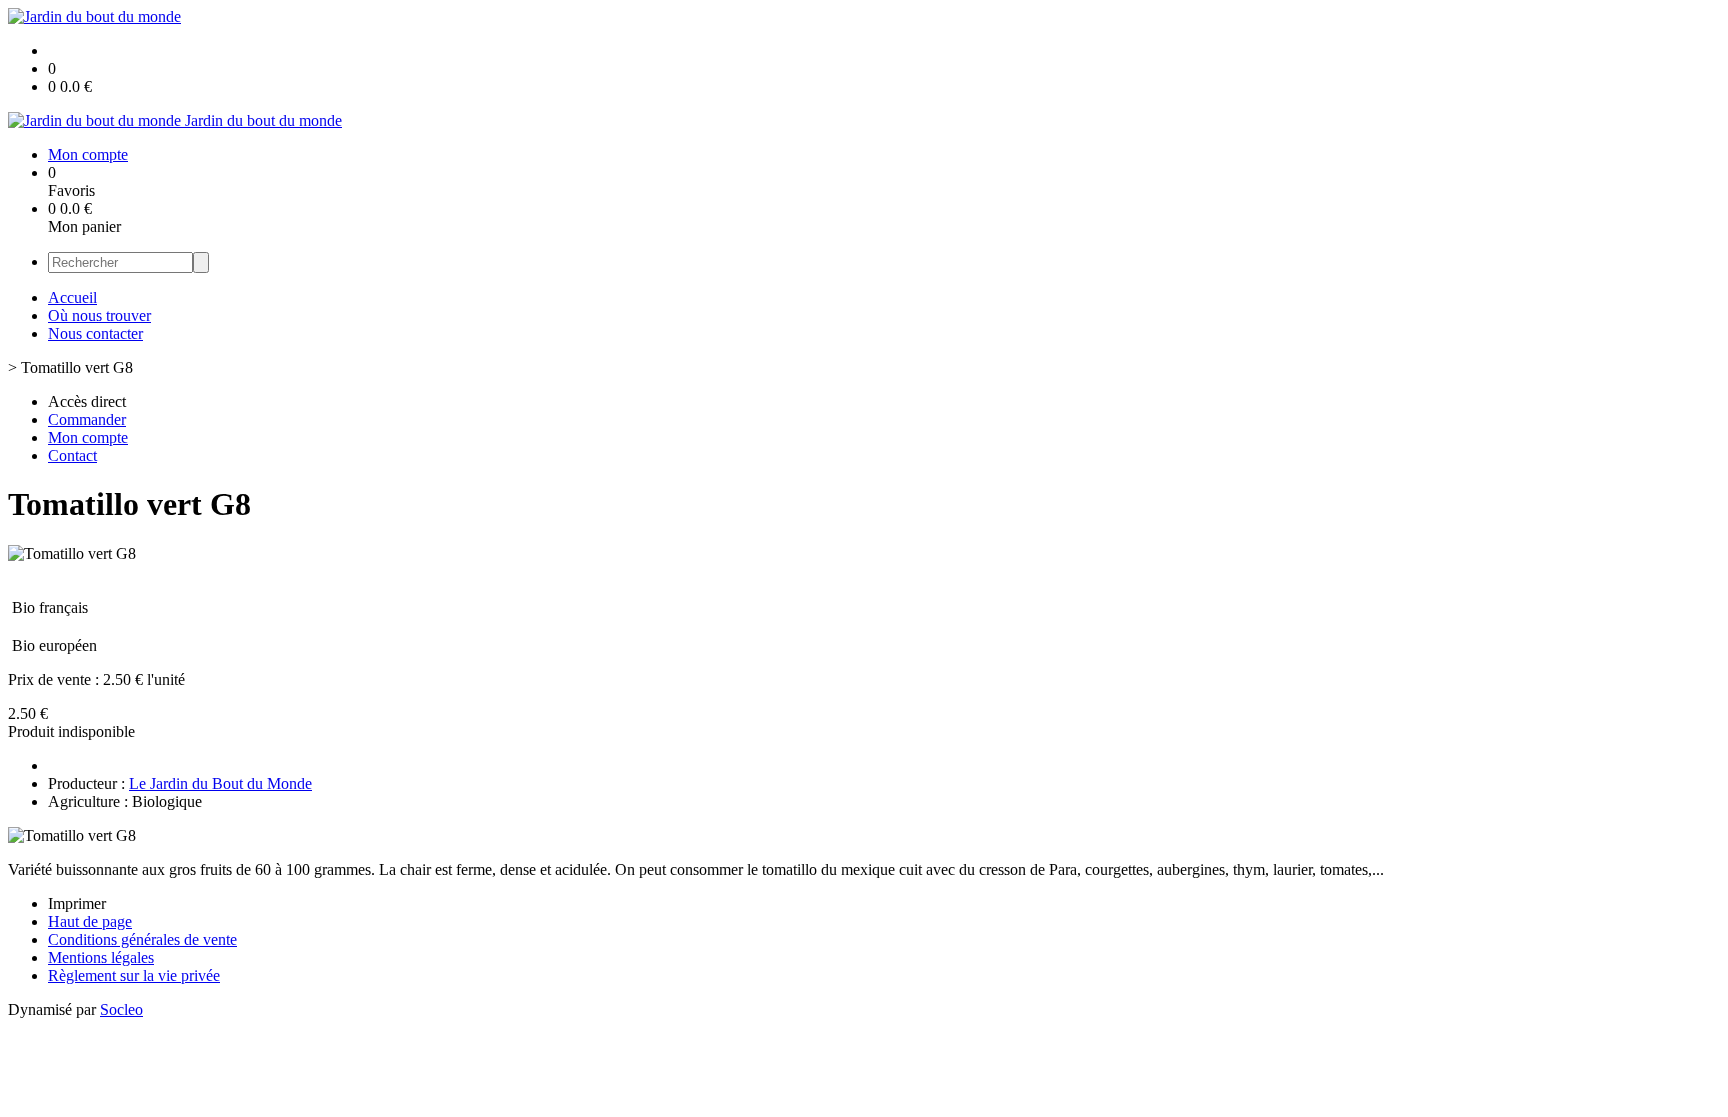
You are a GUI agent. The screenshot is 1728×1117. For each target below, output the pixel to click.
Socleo (121, 1009)
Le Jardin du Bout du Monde (220, 783)
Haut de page (90, 921)
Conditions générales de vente (142, 939)
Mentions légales (101, 957)
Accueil (72, 297)
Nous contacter (95, 333)
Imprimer (77, 903)
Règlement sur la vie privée (134, 975)
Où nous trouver (99, 315)
